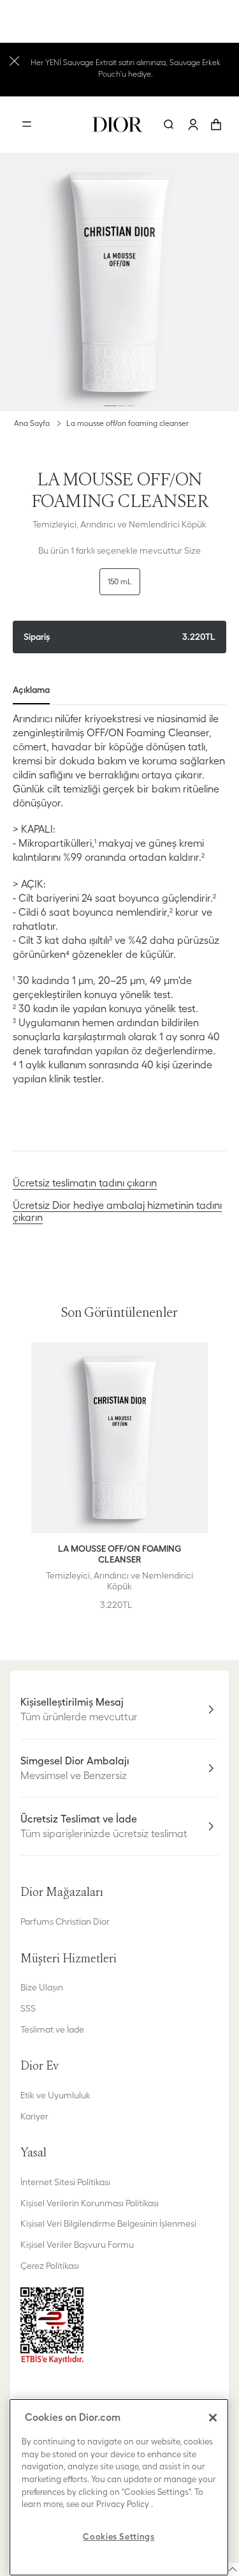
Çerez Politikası (50, 2266)
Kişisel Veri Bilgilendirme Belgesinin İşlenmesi (108, 2224)
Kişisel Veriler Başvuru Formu (77, 2245)
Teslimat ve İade (52, 2029)
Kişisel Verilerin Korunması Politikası (90, 2203)
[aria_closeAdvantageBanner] (14, 60)
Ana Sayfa (32, 423)
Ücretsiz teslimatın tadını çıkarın (85, 1183)
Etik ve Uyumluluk (55, 2095)
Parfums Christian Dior (65, 1921)
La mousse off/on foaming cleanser (127, 423)
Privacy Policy (123, 2504)
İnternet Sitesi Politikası (65, 2182)
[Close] (213, 2418)
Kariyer (34, 2116)
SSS (28, 2008)
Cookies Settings (119, 2537)
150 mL (120, 581)
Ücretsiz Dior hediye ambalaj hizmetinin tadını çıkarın (117, 1211)
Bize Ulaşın (42, 1987)
